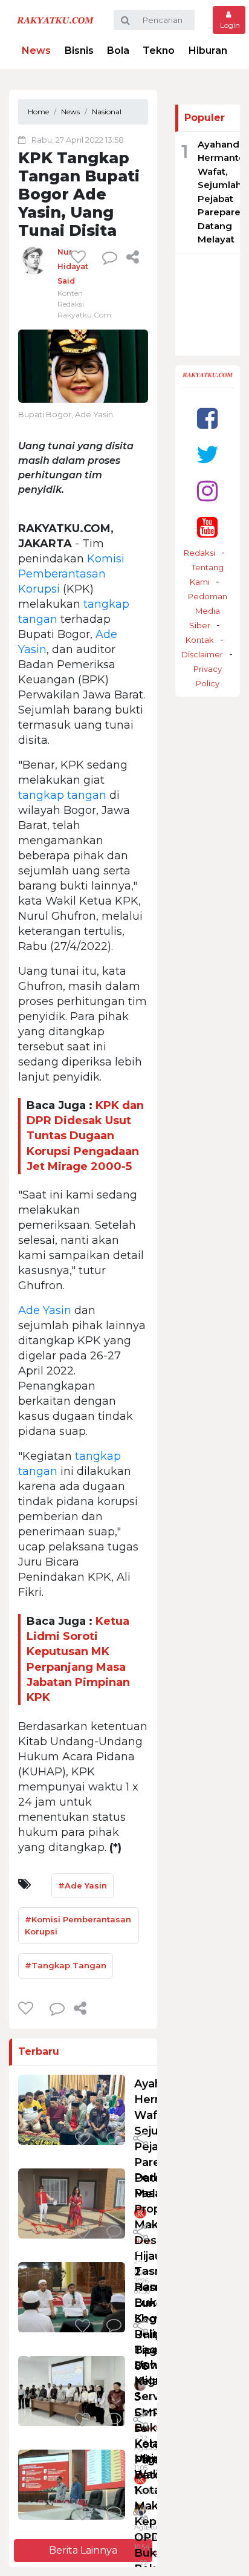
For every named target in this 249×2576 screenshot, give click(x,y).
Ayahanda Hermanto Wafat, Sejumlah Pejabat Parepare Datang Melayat (221, 192)
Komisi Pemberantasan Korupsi (71, 574)
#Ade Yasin (82, 1885)
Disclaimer (202, 654)
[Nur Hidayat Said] (33, 259)
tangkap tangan (62, 795)
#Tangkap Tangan (66, 1965)
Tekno (159, 50)
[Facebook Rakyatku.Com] (207, 418)
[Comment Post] (114, 2139)
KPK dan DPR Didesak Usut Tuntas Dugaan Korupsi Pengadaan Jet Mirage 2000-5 (85, 1136)
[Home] (55, 20)
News (36, 50)
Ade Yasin (45, 1310)
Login (229, 25)
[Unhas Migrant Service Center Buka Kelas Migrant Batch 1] (72, 2391)
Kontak (200, 640)
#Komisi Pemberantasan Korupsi (78, 1925)
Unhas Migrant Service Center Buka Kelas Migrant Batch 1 (156, 2428)
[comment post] (110, 257)
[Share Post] (133, 257)
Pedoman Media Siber (208, 611)
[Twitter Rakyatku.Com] (208, 454)
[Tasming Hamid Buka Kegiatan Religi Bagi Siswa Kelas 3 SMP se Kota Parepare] (72, 2297)
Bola (118, 50)
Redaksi (199, 553)
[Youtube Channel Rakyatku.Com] (207, 527)
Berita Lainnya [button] (83, 2550)
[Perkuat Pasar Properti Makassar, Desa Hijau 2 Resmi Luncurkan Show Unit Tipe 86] (72, 2203)
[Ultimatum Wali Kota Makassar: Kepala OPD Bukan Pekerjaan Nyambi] (72, 2484)
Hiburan (208, 50)
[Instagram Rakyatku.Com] (207, 491)
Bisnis (79, 50)
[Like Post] (80, 257)
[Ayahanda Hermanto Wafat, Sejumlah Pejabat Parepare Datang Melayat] (72, 2109)
